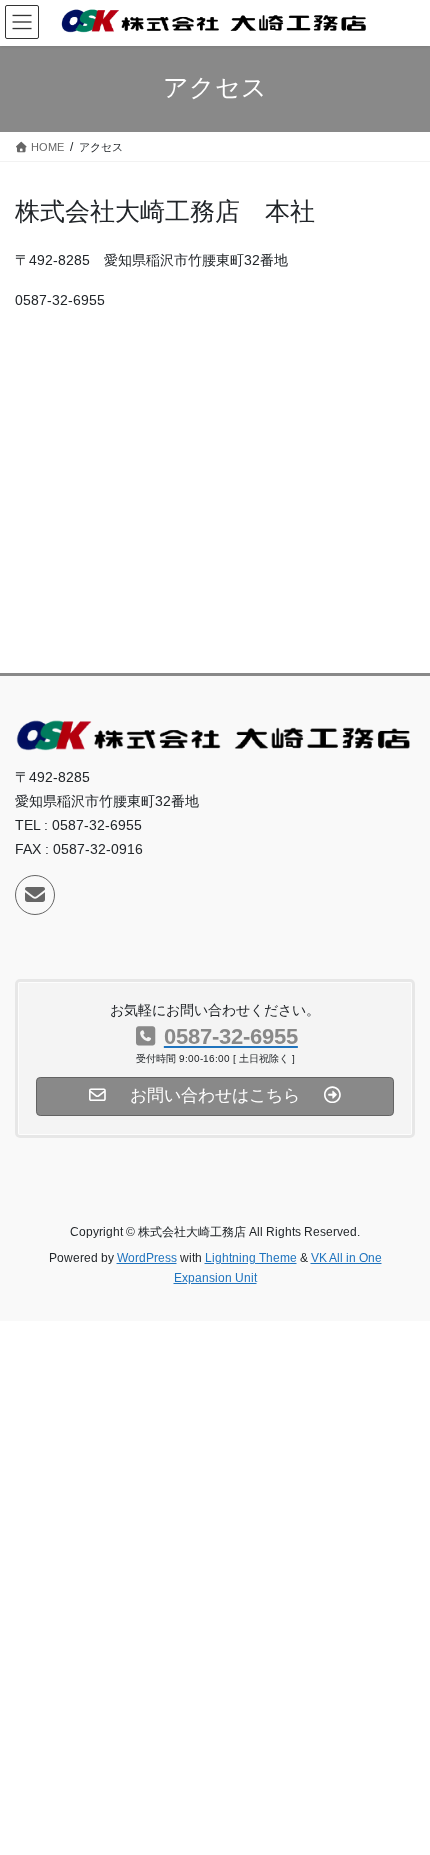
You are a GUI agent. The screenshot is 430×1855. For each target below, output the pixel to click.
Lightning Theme (251, 1258)
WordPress (147, 1258)
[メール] (35, 895)
